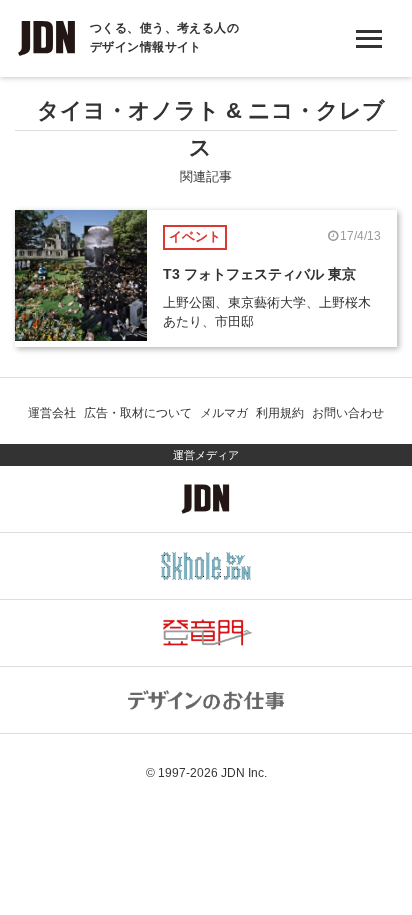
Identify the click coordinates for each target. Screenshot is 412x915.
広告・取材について (138, 413)
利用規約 (280, 413)
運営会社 (52, 413)
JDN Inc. (244, 773)
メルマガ (224, 413)
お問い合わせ (348, 413)
